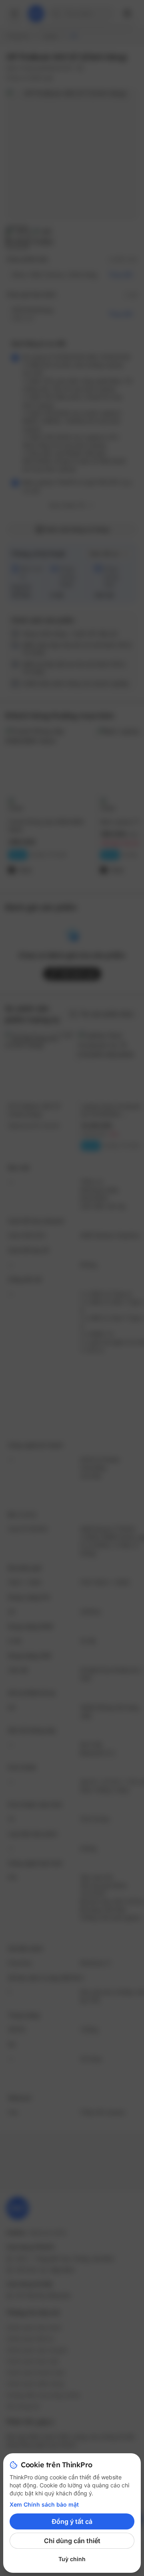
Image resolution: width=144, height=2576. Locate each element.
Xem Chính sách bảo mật (44, 2504)
